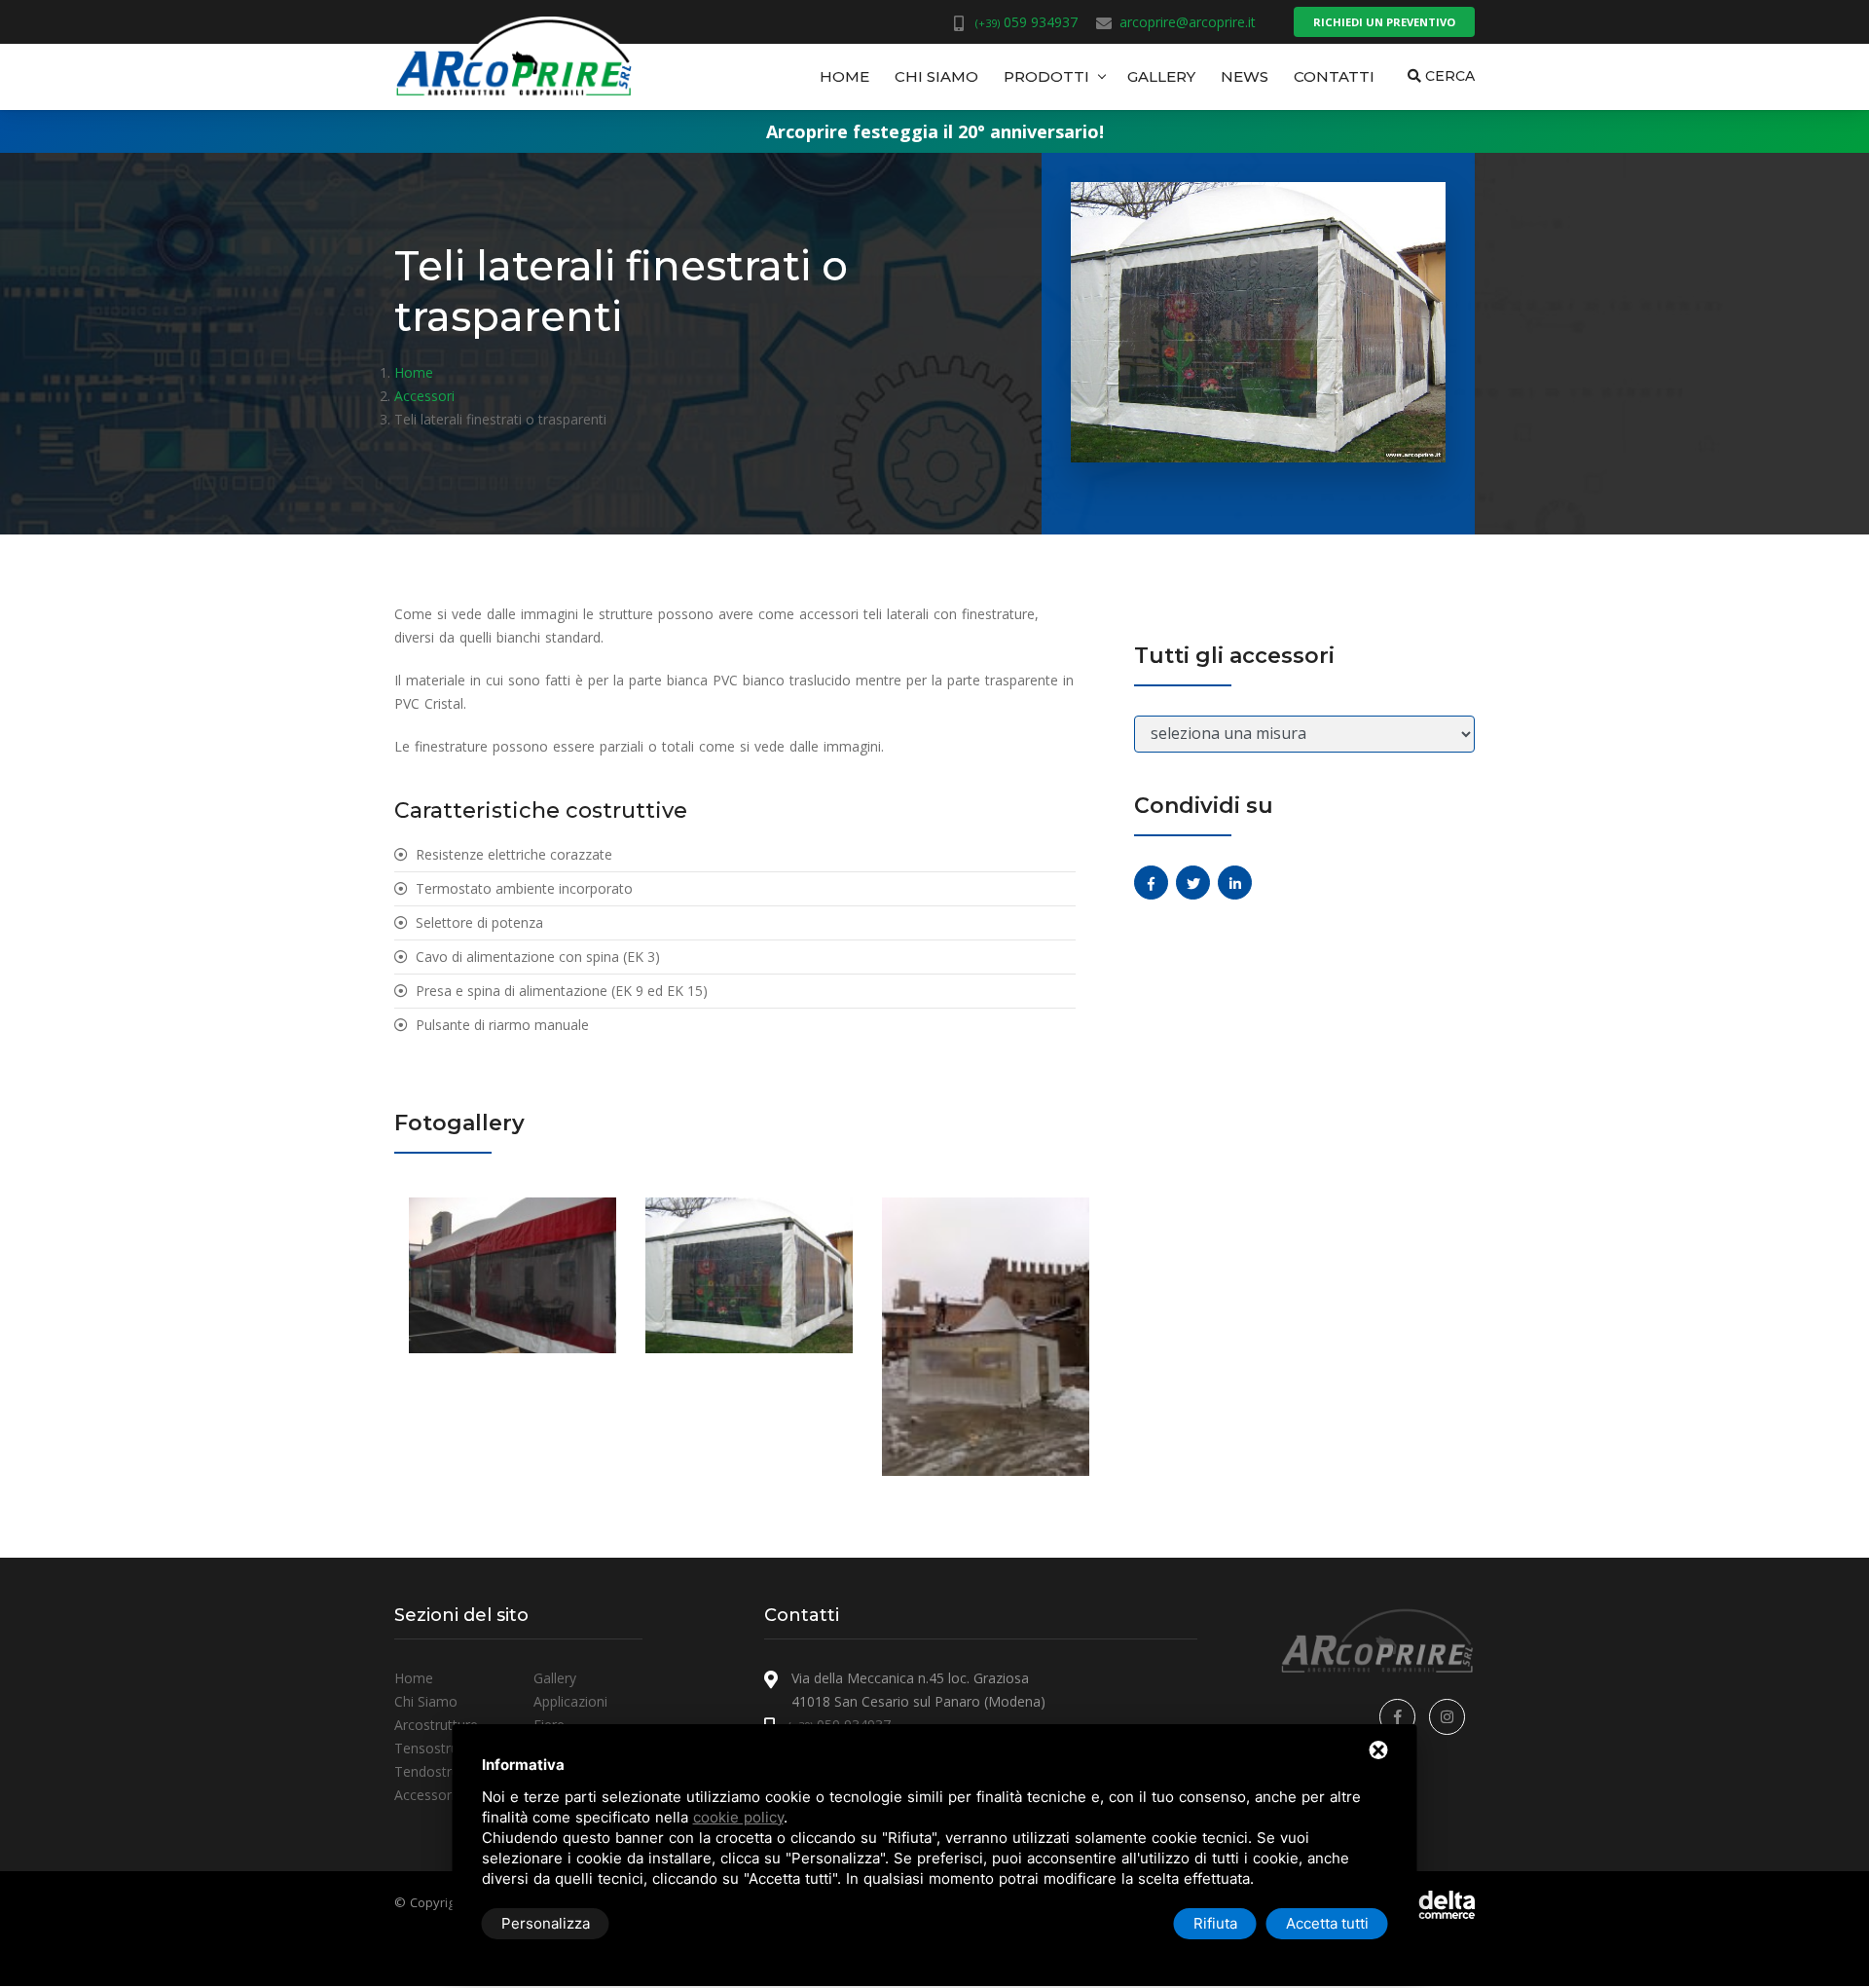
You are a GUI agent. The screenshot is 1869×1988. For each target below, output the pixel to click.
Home (844, 76)
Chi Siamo (936, 76)
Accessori (424, 1795)
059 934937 (1026, 22)
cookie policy (738, 1817)
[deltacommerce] (1431, 1903)
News (1245, 76)
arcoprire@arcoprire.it (1188, 22)
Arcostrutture (436, 1725)
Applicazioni (570, 1701)
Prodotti (1046, 76)
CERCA (1448, 76)
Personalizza (546, 1923)
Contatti (1334, 76)
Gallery (1161, 76)
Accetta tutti (1327, 1923)
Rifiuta (1215, 1923)
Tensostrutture (441, 1748)
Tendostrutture (442, 1771)
